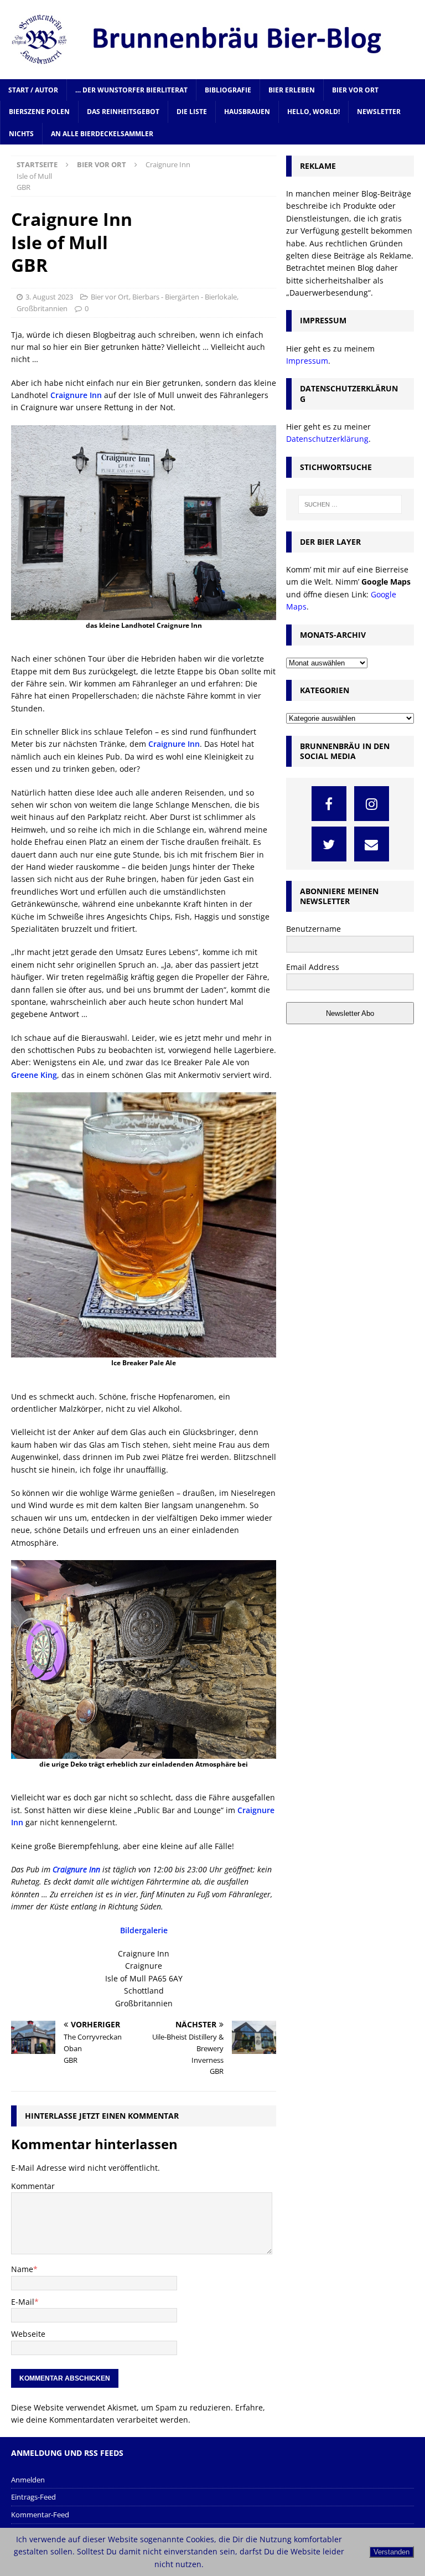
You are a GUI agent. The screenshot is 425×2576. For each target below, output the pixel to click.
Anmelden (28, 2480)
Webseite (28, 2334)
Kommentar (33, 2186)
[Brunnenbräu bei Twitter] (329, 844)
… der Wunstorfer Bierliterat (131, 90)
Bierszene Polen (39, 112)
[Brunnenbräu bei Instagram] (372, 804)
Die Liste (192, 112)
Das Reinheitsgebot (123, 112)
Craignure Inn (76, 395)
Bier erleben (292, 90)
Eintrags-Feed (33, 2497)
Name (22, 2269)
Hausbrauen (247, 112)
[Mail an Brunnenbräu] (372, 844)
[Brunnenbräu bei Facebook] (329, 804)
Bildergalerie (144, 1930)
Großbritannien (42, 308)
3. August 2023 (49, 297)
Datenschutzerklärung (327, 439)
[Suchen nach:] (350, 504)
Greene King (34, 1075)
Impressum (307, 361)
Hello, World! (313, 112)
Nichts (21, 134)
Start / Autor (33, 90)
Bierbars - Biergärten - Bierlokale (185, 297)
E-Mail (23, 2302)
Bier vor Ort (355, 90)
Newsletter (379, 112)
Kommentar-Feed (40, 2515)
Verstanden (392, 2552)
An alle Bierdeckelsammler (102, 134)
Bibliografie (228, 90)
